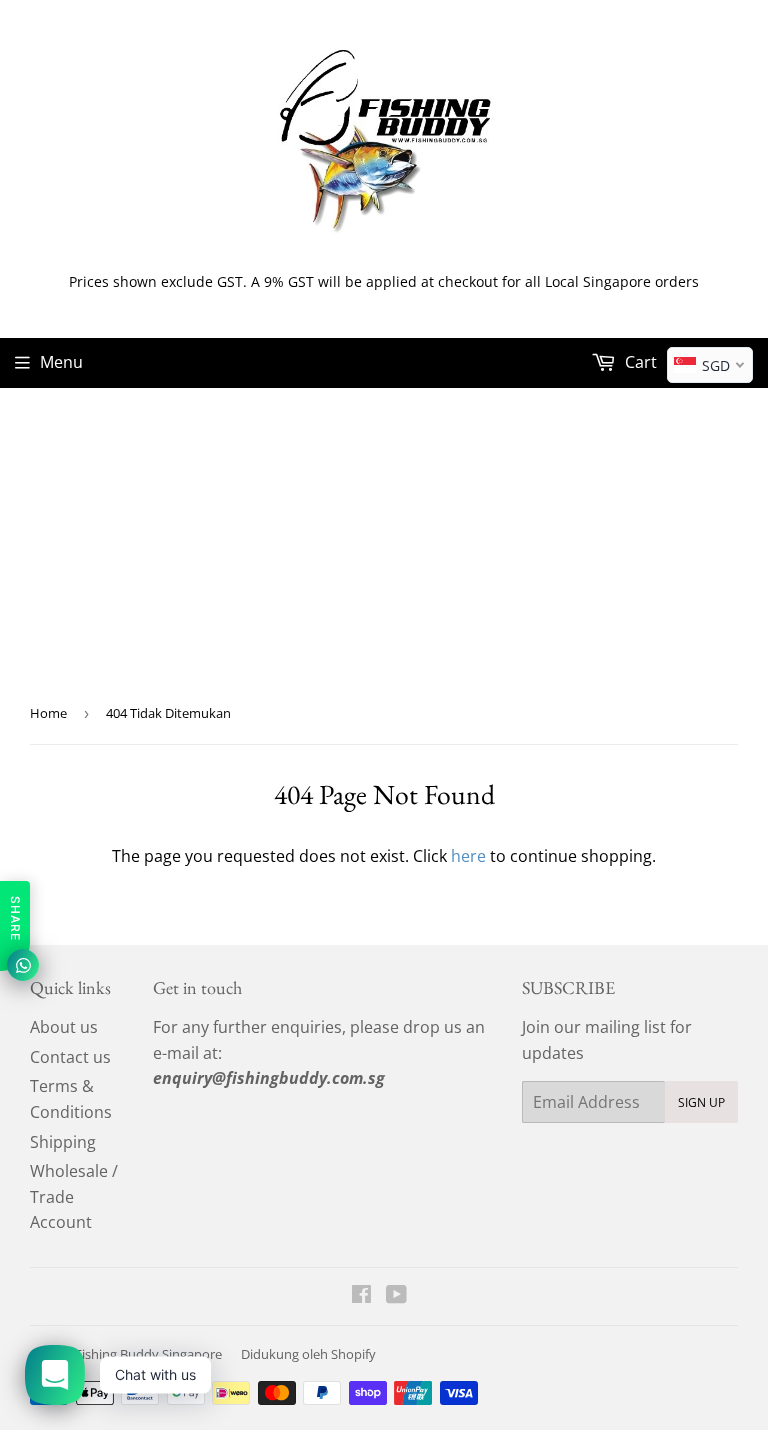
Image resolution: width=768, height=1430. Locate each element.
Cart (639, 362)
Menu (61, 362)
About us (64, 1027)
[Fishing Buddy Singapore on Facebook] (361, 1296)
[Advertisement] (384, 538)
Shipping (63, 1142)
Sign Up (701, 1102)
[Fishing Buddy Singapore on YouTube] (396, 1296)
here (468, 856)
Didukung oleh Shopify (308, 1354)
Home (48, 713)
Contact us (70, 1057)
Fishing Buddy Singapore (148, 1354)
